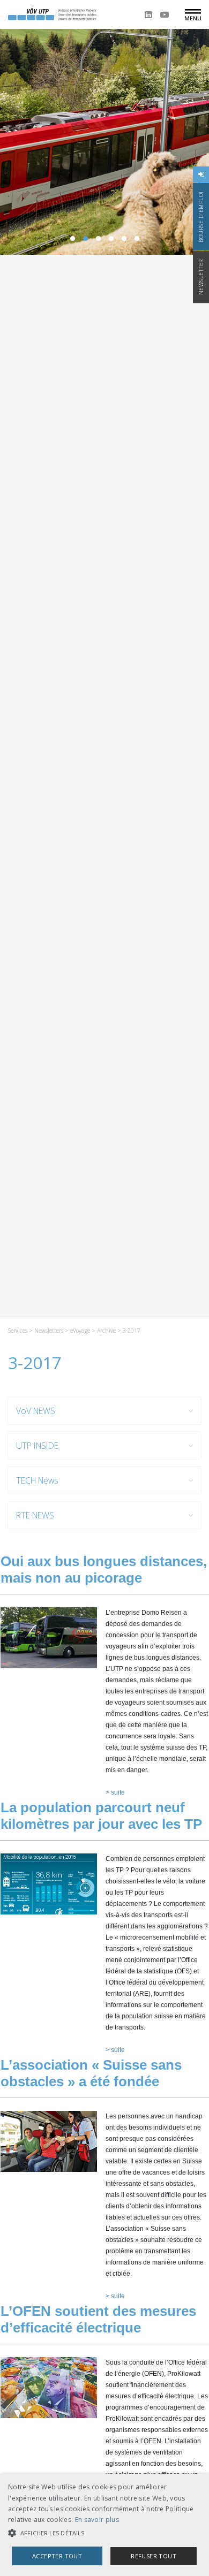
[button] (104, 2533)
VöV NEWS (36, 1411)
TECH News (37, 1480)
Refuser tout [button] (154, 2556)
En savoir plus (97, 2520)
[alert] (104, 2525)
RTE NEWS (35, 1515)
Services (18, 1331)
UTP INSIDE (37, 1446)
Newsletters (49, 1331)
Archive (106, 1331)
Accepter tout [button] (57, 2556)
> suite (115, 1792)
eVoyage (80, 1331)
